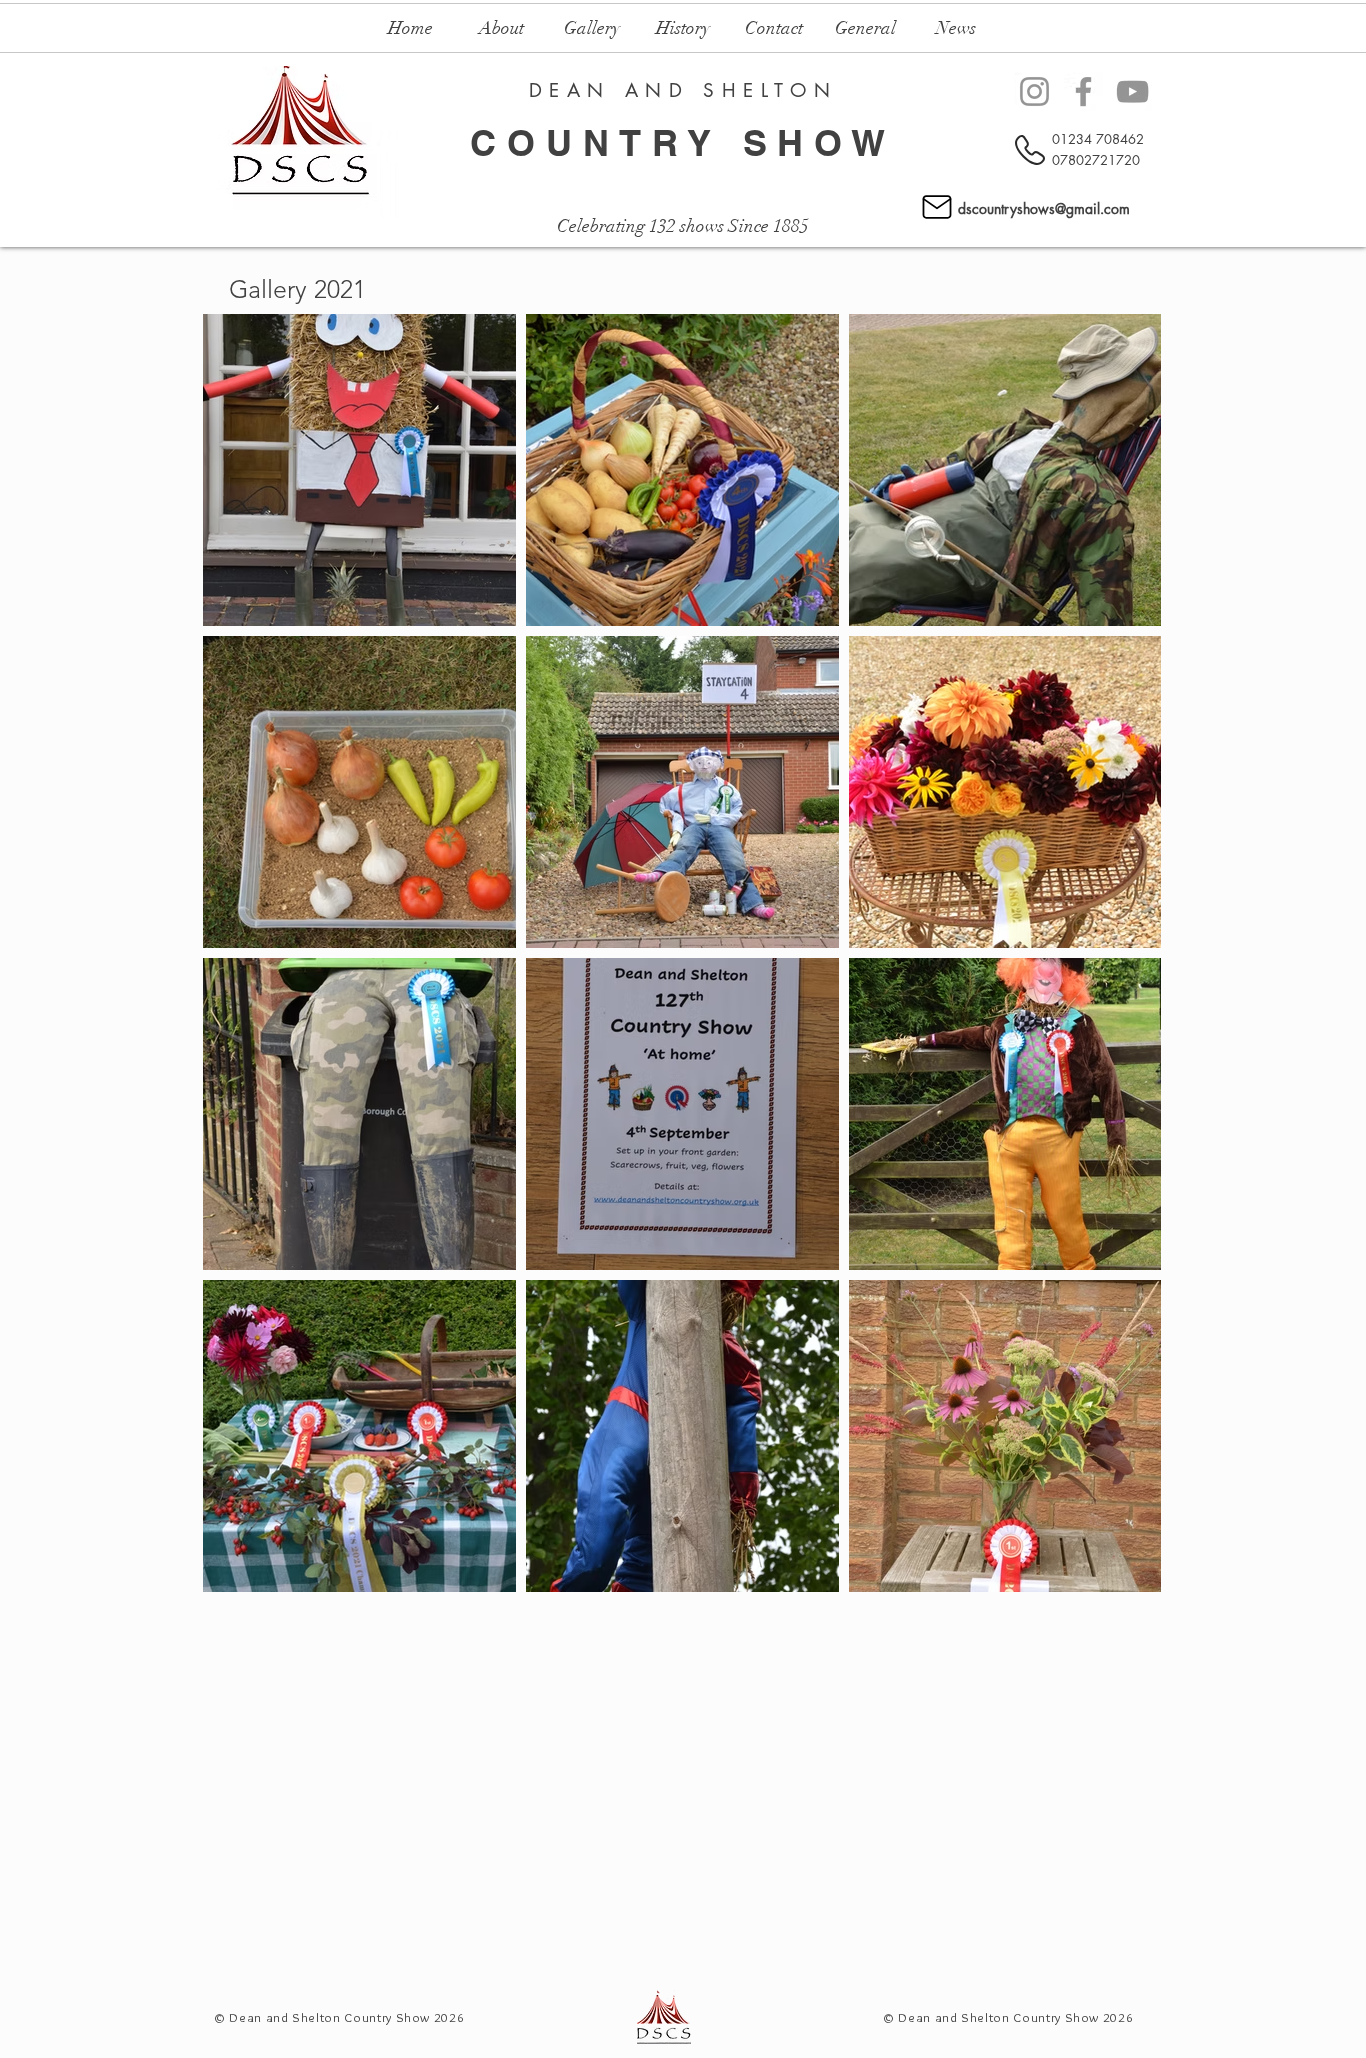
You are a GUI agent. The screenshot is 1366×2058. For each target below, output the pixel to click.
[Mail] (937, 206)
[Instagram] (1034, 91)
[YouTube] (1132, 91)
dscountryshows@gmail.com (1044, 208)
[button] (501, 28)
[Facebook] (1083, 91)
